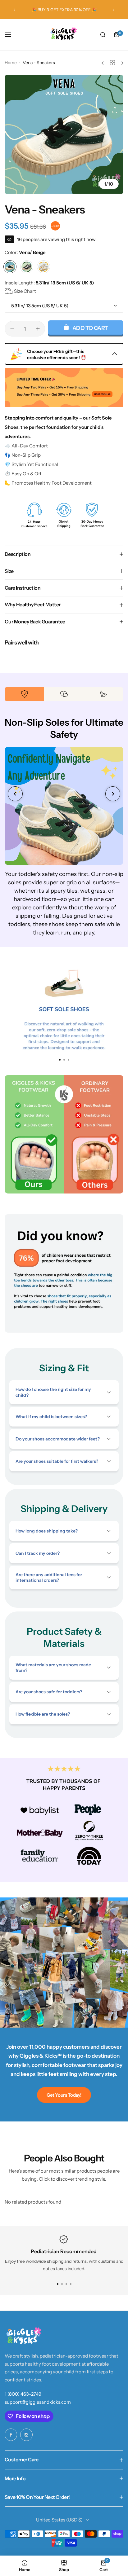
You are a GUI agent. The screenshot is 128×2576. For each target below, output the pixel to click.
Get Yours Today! (64, 2095)
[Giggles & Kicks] (64, 35)
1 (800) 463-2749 (23, 2394)
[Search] (103, 35)
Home (11, 63)
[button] (14, 10)
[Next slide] (113, 794)
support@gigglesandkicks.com (38, 2402)
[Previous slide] (15, 794)
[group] (64, 134)
